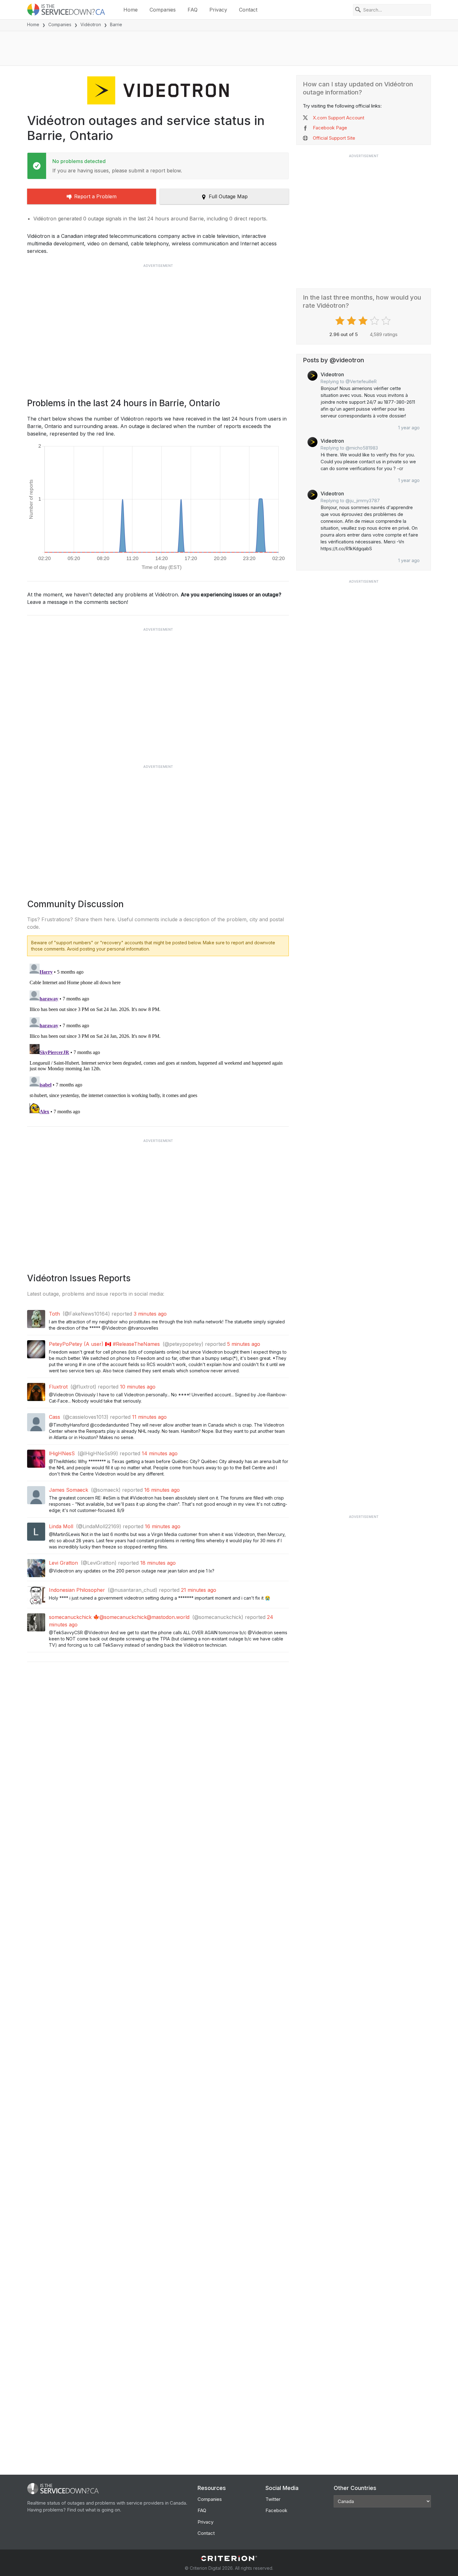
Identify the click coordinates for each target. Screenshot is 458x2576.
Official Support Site (334, 138)
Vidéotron (91, 24)
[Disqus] (158, 1039)
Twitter (273, 2499)
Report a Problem (95, 196)
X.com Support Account (339, 118)
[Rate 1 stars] (341, 321)
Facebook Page (330, 128)
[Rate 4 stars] (375, 321)
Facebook (276, 2510)
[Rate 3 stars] (364, 321)
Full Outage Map (228, 196)
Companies (163, 10)
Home (131, 10)
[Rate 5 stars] (387, 321)
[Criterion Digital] (229, 2558)
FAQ (193, 10)
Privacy (218, 10)
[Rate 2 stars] (352, 321)
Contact (248, 10)
